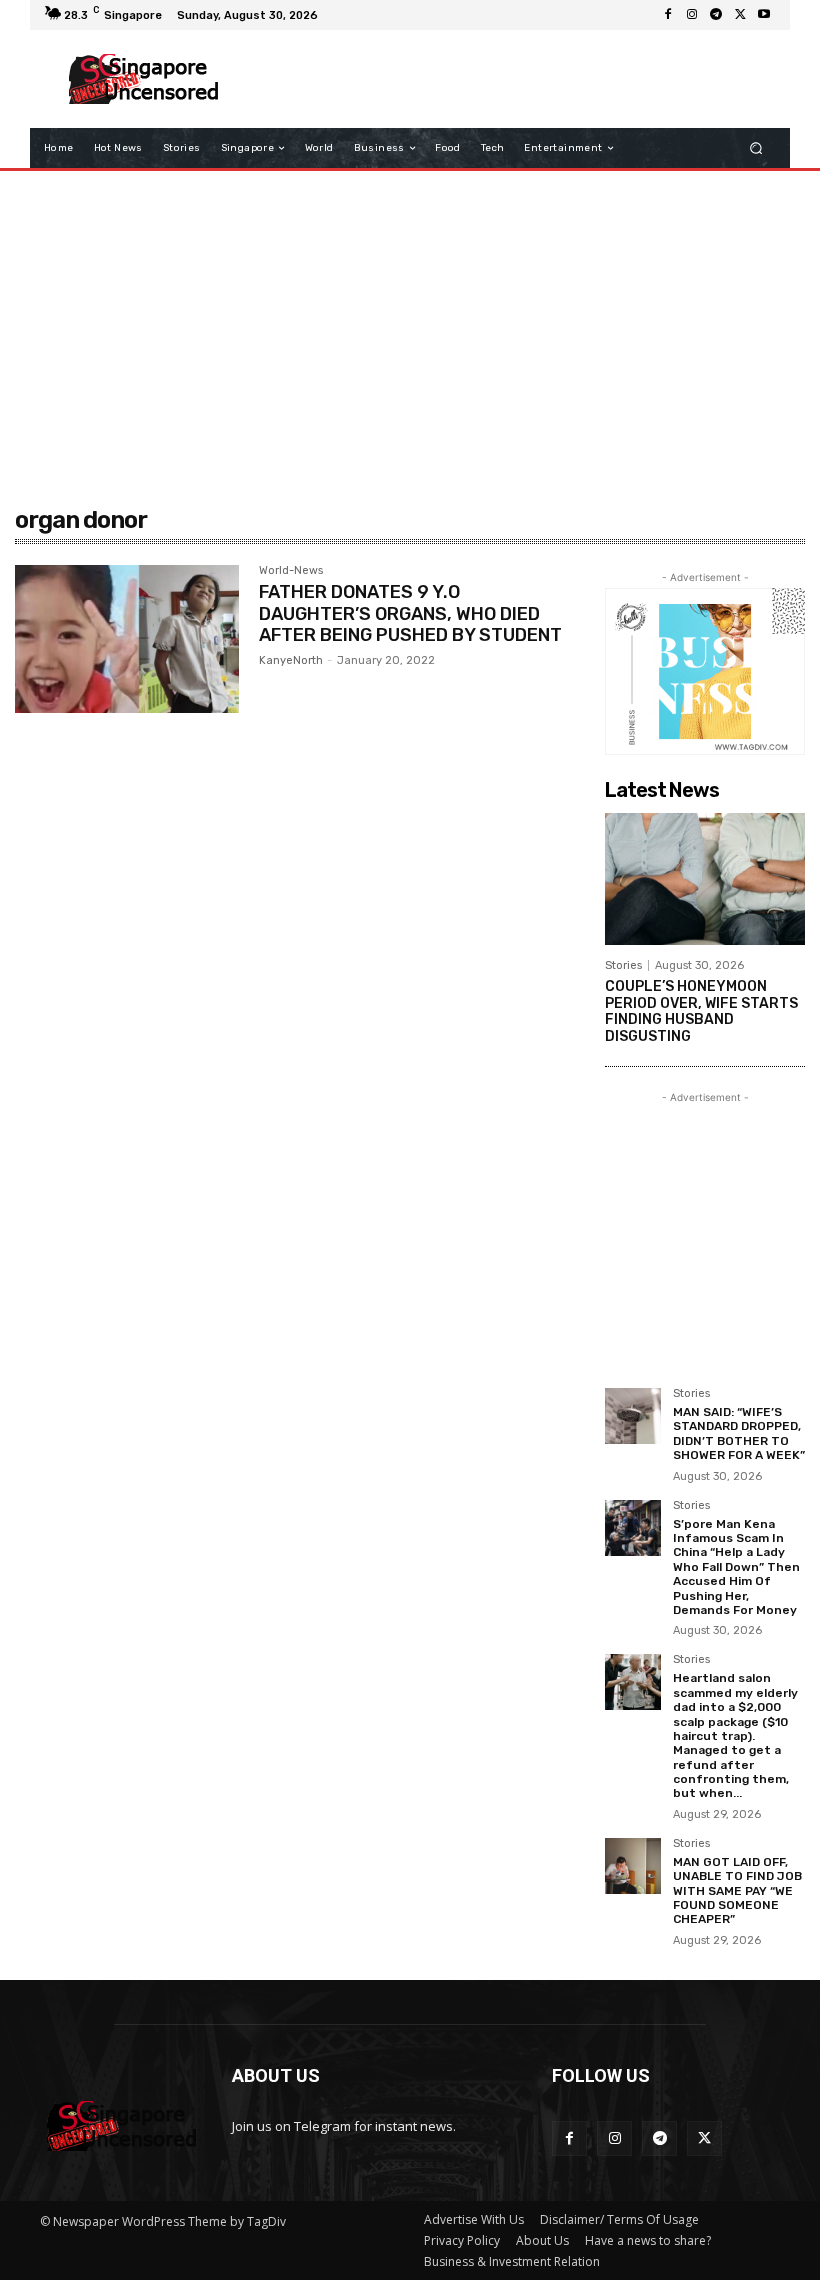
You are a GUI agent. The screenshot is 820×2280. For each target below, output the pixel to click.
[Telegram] (716, 15)
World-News (291, 571)
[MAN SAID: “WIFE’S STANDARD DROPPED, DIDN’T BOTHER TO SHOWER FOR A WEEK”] (633, 1416)
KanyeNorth (291, 660)
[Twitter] (740, 15)
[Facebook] (668, 15)
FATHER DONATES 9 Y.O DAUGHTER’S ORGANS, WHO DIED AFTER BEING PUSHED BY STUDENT (410, 613)
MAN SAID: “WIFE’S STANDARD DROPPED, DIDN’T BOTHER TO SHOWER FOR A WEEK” (739, 1433)
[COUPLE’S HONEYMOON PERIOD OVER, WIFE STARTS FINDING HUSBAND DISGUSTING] (705, 879)
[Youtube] (764, 15)
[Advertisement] (504, 79)
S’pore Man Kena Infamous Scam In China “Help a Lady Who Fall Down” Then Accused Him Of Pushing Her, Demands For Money (736, 1567)
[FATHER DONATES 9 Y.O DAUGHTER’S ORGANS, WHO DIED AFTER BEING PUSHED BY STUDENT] (127, 639)
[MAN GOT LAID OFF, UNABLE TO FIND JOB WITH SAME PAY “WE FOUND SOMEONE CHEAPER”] (633, 1866)
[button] (756, 148)
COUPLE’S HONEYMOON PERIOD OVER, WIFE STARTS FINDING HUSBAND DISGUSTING (701, 1011)
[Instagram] (692, 15)
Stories (623, 965)
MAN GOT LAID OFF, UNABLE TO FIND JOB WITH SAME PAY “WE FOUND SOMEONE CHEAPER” (737, 1891)
